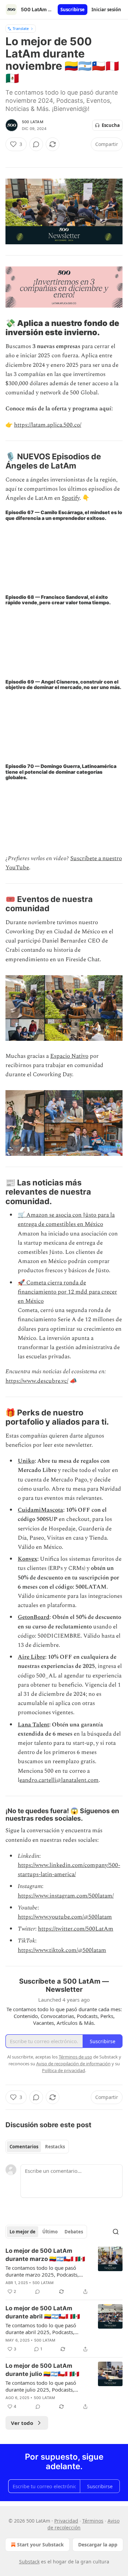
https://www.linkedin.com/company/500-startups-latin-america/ (69, 1870)
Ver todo (22, 2423)
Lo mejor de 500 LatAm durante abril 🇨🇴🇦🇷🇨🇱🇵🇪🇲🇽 (43, 2312)
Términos (93, 2521)
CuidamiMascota (40, 1510)
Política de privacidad (63, 2070)
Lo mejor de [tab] (23, 2232)
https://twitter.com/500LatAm (76, 1929)
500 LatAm (33, 122)
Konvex (27, 1559)
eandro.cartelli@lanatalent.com (59, 1780)
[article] (64, 2271)
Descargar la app (98, 2545)
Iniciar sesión (106, 10)
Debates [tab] (74, 2232)
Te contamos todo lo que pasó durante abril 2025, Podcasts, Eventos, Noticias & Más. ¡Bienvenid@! (41, 2329)
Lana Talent (33, 1725)
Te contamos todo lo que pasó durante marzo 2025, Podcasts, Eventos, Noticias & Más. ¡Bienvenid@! (42, 2271)
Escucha (111, 125)
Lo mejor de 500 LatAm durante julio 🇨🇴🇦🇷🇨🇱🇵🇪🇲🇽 (42, 2370)
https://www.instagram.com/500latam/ (66, 1896)
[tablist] (37, 2147)
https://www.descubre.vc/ (37, 1381)
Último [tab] (50, 2232)
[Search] (116, 2232)
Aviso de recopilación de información (73, 2064)
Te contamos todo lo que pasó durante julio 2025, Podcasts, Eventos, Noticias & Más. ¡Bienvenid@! (41, 2386)
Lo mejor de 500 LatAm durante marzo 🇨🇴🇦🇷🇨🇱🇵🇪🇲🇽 (45, 2255)
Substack (29, 2562)
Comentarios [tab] (24, 2147)
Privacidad (66, 2521)
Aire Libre (31, 1657)
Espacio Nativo (69, 1056)
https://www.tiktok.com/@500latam (62, 1950)
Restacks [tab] (55, 2147)
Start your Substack (40, 2545)
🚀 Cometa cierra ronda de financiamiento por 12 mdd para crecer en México (67, 1292)
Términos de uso (75, 2057)
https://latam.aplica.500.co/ (48, 425)
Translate (21, 28)
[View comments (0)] (36, 144)
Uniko (26, 1461)
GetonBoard (34, 1617)
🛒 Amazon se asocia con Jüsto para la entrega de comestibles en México (66, 1220)
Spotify (71, 498)
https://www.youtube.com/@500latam (65, 1917)
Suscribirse (73, 10)
